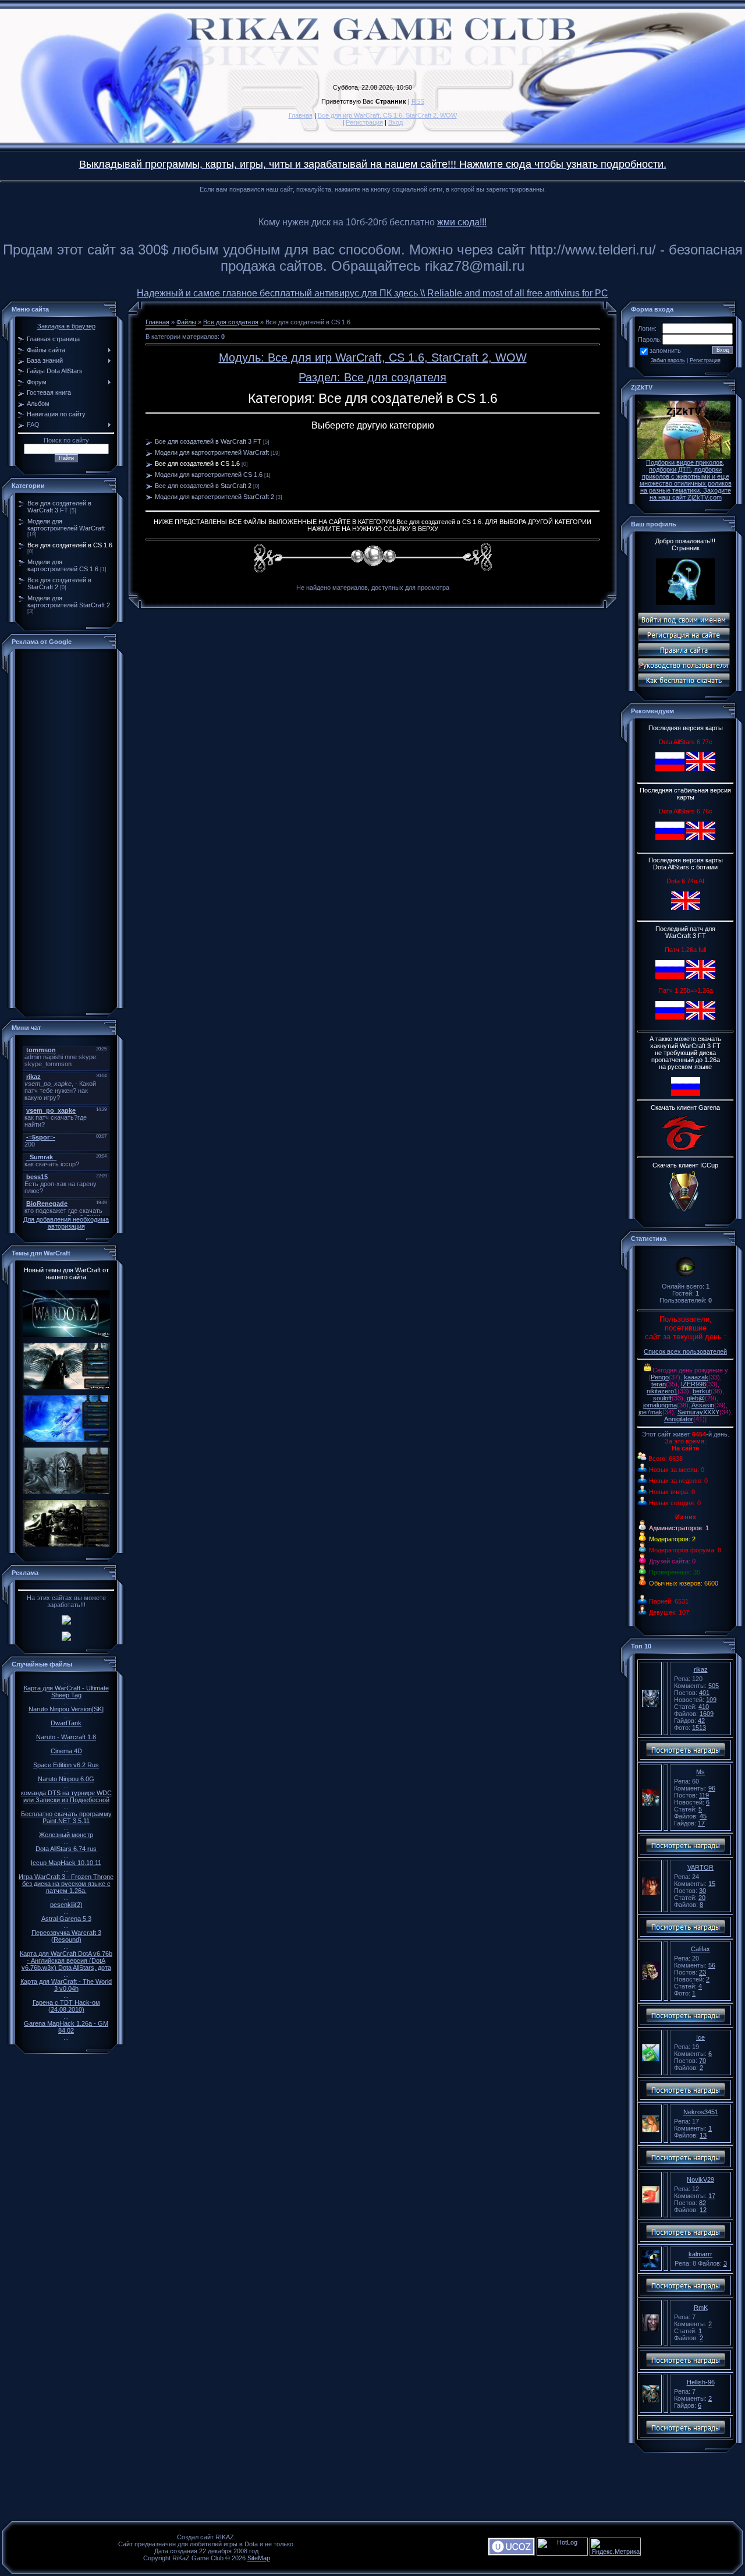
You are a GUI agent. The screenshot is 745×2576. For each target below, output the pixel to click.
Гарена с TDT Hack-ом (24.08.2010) (66, 2006)
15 (712, 1884)
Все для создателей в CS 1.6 (70, 545)
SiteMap (259, 2558)
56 (712, 1965)
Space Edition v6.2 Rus (66, 1765)
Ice (700, 2037)
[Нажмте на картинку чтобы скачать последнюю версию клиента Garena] (686, 1151)
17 (701, 1823)
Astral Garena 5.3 (66, 1919)
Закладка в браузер (66, 326)
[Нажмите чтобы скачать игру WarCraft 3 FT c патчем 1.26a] (686, 1094)
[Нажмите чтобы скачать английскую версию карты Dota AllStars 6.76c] (701, 838)
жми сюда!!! (462, 222)
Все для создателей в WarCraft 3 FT (59, 507)
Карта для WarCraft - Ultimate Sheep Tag (66, 1692)
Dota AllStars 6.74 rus (66, 1849)
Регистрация (364, 122)
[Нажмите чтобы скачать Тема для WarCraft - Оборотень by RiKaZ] (66, 1442)
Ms (700, 1772)
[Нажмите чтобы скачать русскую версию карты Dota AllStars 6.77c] (670, 769)
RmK (701, 2308)
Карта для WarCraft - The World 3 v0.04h (66, 1985)
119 (704, 1795)
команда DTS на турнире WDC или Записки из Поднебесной (66, 1796)
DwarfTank (66, 1723)
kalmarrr (700, 2254)
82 (703, 2203)
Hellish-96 (701, 2382)
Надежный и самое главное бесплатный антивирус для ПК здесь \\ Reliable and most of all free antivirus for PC (372, 293)
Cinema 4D (66, 1751)
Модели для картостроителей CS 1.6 (63, 565)
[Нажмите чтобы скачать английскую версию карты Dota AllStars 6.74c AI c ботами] (686, 908)
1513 (699, 1728)
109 (711, 1700)
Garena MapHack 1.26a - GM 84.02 (66, 2027)
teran (659, 1384)
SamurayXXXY (698, 1412)
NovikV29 (700, 2179)
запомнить (665, 351)
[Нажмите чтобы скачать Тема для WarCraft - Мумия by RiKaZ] (66, 1495)
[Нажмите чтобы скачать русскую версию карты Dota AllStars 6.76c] (670, 838)
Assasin (703, 1405)
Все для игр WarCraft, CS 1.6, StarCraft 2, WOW (387, 115)
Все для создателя (231, 322)
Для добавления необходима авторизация (66, 1223)
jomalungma (660, 1405)
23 (703, 1972)
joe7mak (650, 1412)
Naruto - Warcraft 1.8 (66, 1737)
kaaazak (696, 1377)
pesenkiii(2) (66, 1905)
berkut (702, 1391)
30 (703, 1891)
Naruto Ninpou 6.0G (66, 1779)
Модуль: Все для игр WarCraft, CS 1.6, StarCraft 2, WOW (373, 358)
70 (703, 2061)
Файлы (186, 322)
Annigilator (679, 1419)
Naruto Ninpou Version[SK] (66, 1709)
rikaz (701, 1669)
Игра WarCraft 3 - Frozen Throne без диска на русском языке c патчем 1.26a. (66, 1884)
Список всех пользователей (685, 1351)
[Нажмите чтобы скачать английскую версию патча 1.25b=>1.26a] (701, 1017)
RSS (418, 101)
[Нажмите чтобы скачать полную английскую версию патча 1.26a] (701, 976)
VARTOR (700, 1867)
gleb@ (696, 1398)
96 (712, 1788)
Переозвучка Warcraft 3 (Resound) (66, 1936)
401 (704, 1693)
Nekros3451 (701, 2112)
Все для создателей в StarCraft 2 (203, 486)
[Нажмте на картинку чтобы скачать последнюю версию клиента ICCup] (686, 1213)
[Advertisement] (66, 830)
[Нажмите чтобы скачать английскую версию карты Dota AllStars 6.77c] (701, 769)
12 (703, 2210)
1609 (707, 1714)
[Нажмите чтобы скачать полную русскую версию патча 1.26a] (670, 976)
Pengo (660, 1377)
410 (704, 1707)
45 (703, 1816)
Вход (395, 122)
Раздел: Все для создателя (372, 377)
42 (701, 1721)
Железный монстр (66, 1835)
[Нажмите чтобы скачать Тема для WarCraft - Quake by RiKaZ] (66, 1547)
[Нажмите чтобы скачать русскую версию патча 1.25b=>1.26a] (670, 1017)
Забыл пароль (668, 360)
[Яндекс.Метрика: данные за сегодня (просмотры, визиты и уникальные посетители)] (615, 2547)
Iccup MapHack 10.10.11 (66, 1863)
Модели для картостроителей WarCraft (66, 525)
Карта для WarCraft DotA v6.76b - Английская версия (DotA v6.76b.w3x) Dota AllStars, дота (66, 1961)
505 (714, 1686)
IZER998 (693, 1384)
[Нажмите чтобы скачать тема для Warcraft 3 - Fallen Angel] (66, 1390)
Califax (700, 1949)
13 (703, 2135)
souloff (662, 1398)
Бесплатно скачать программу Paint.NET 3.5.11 (66, 1817)
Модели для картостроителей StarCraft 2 (69, 601)
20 (702, 1898)
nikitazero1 (662, 1391)
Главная (301, 115)
